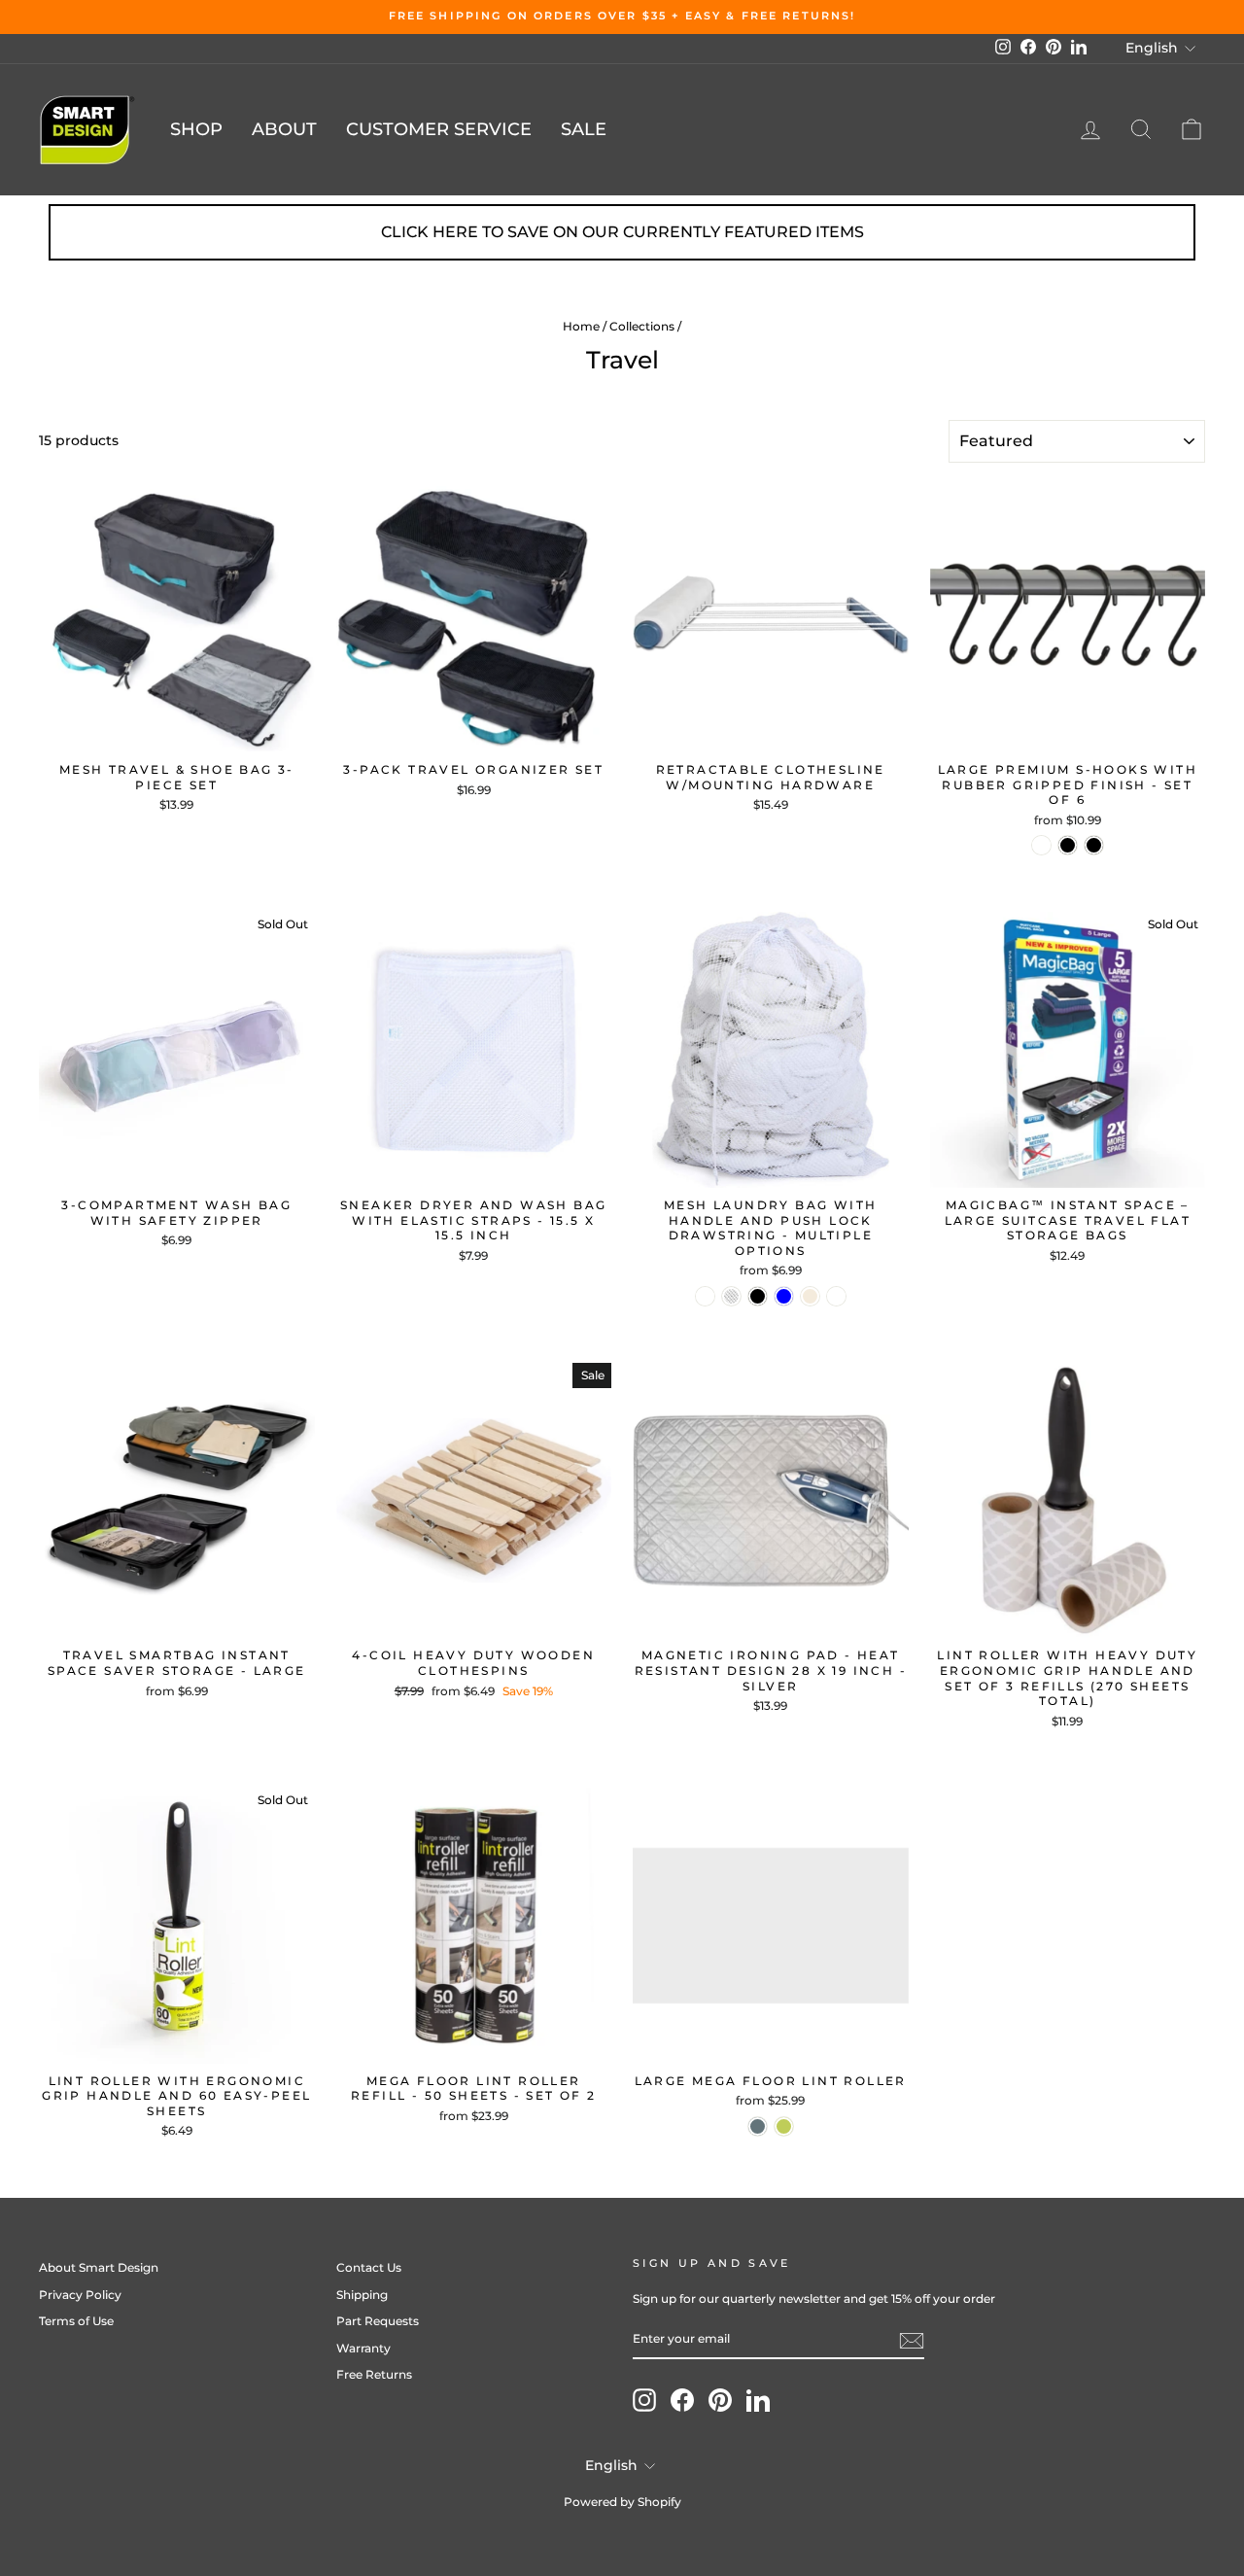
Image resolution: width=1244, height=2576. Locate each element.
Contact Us (369, 2267)
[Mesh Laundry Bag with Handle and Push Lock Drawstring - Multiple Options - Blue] (784, 1296)
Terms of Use (76, 2321)
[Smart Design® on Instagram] (644, 2400)
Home (581, 326)
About (284, 129)
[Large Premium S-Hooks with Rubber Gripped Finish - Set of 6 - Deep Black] (1094, 845)
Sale (584, 129)
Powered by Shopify (622, 2502)
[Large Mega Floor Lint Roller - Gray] (758, 2126)
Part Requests (378, 2321)
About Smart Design (99, 2267)
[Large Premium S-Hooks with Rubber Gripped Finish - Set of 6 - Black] (1068, 845)
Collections (642, 326)
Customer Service (439, 129)
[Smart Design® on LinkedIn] (758, 2400)
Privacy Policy (80, 2295)
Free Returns (374, 2374)
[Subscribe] (912, 2341)
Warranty (363, 2348)
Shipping (362, 2295)
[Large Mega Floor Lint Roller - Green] (784, 2126)
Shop (196, 129)
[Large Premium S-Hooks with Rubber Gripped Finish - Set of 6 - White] (1041, 845)
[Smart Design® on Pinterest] (720, 2400)
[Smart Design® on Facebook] (682, 2400)
